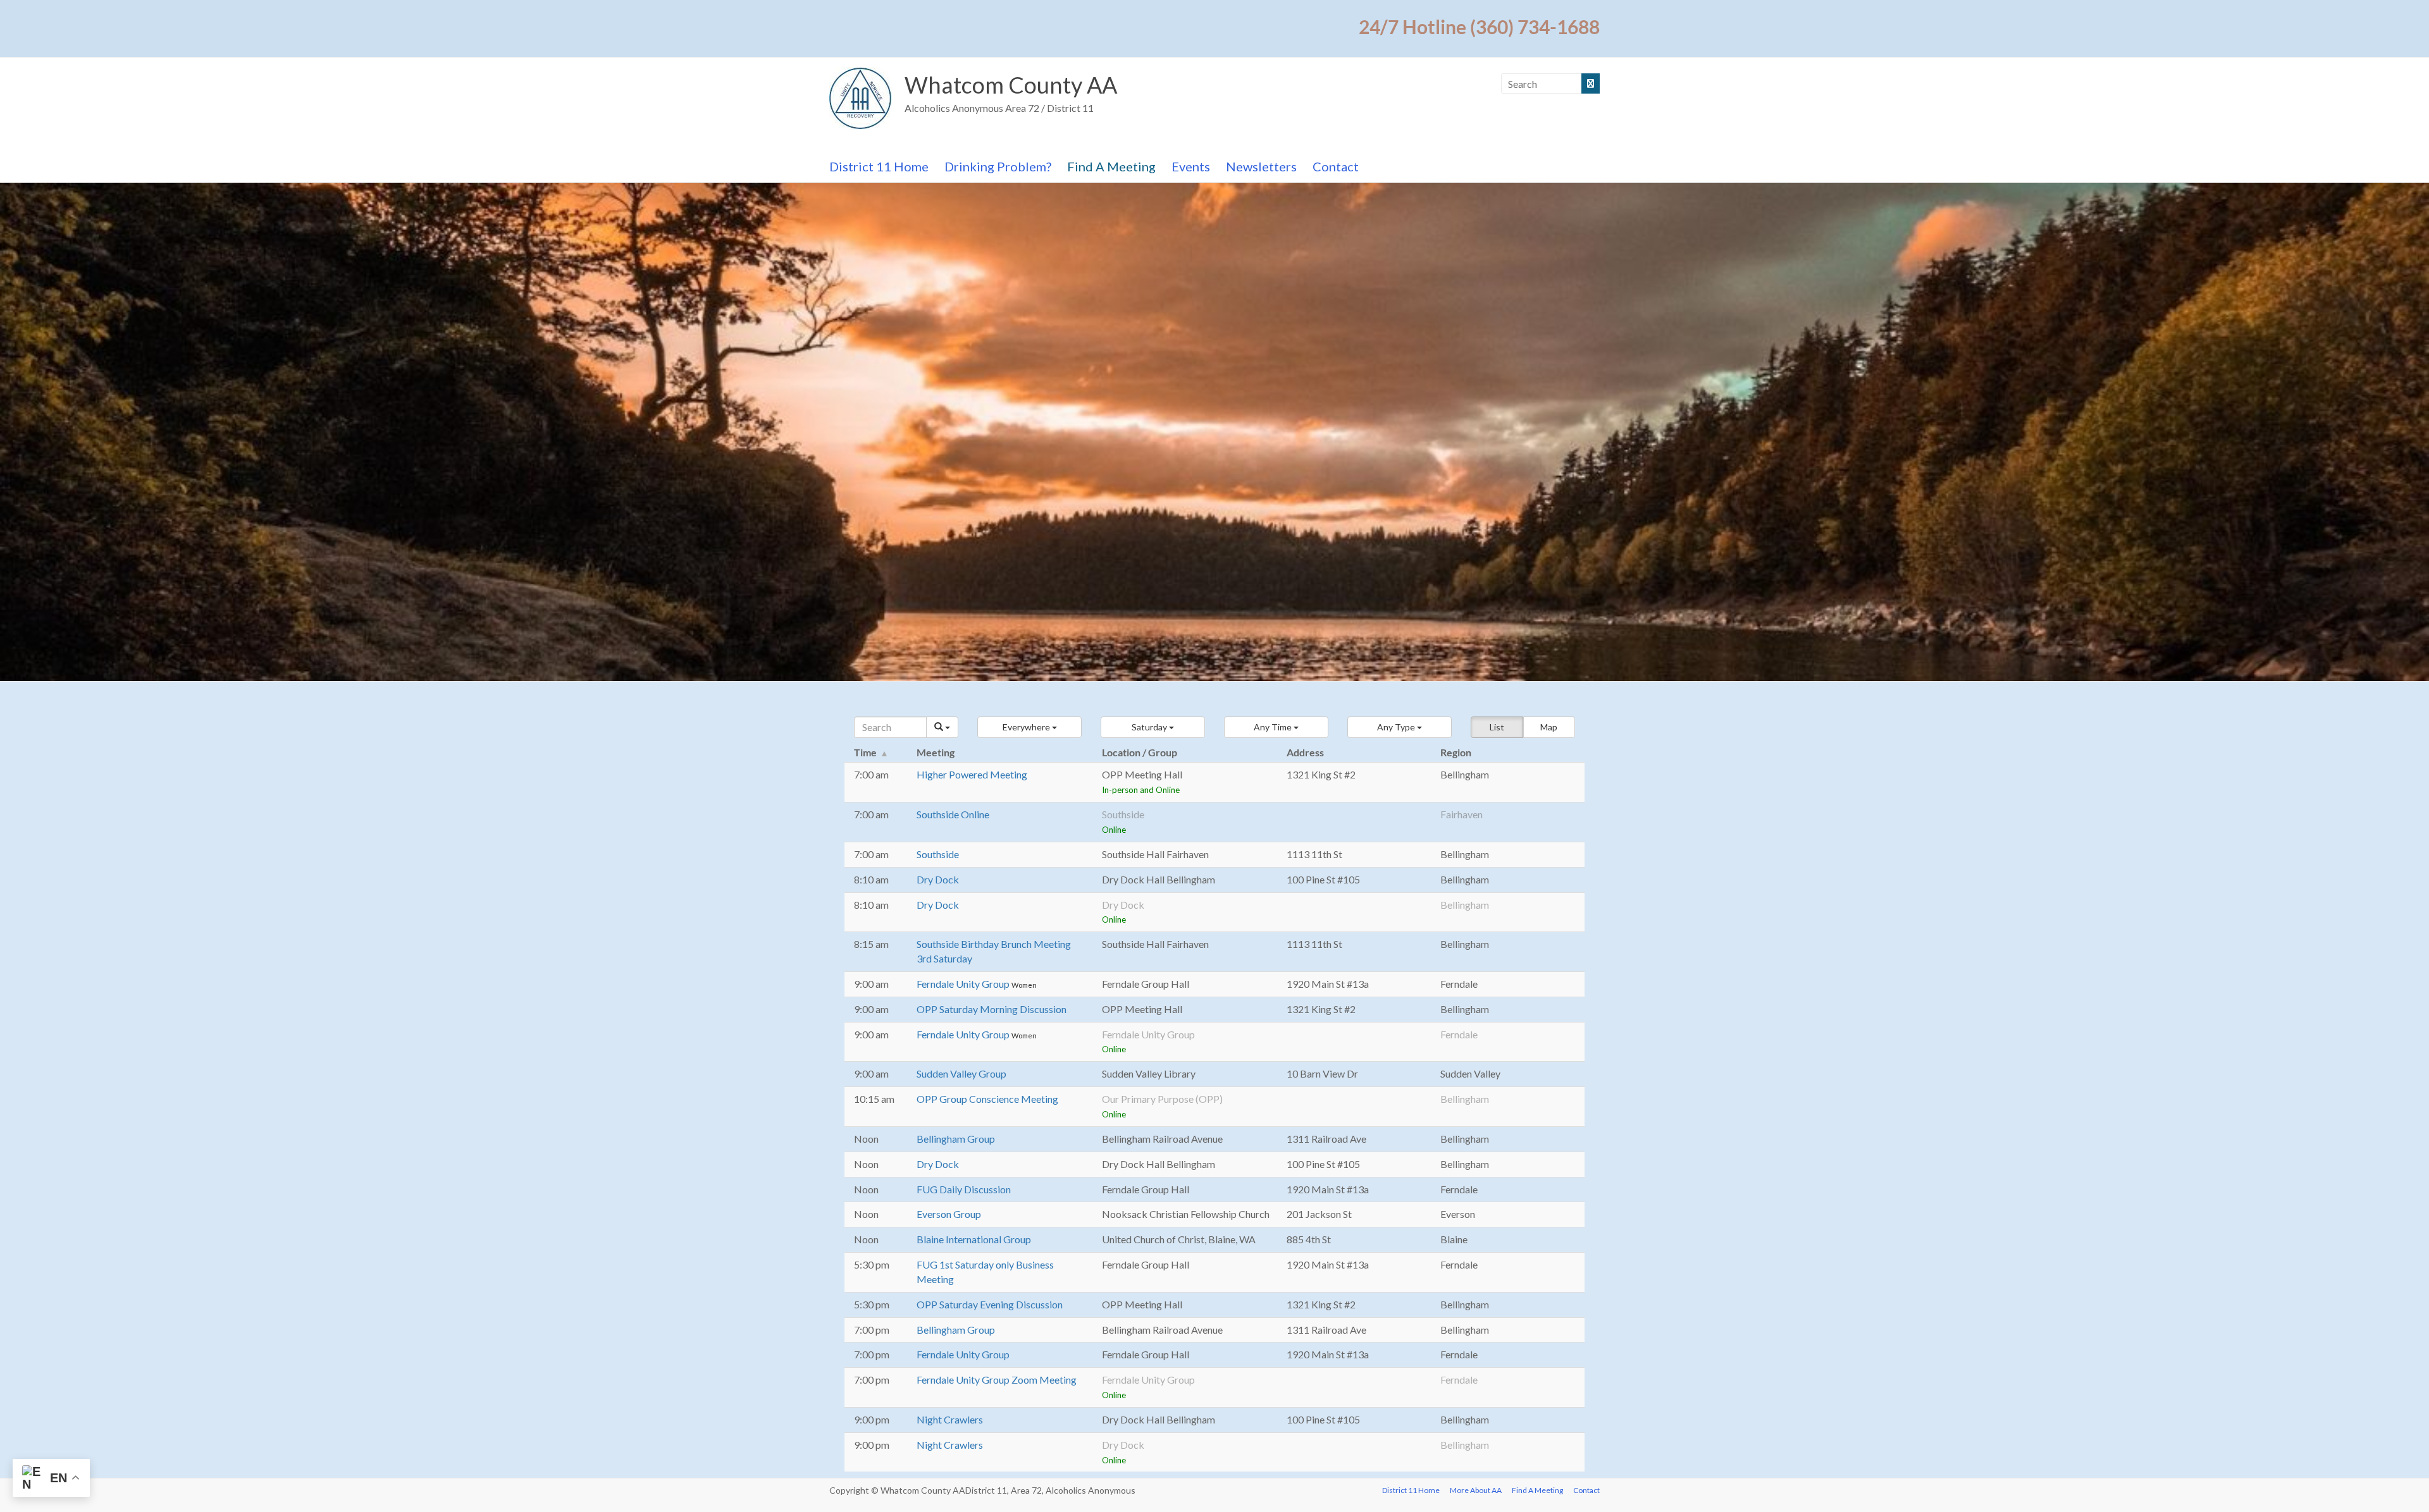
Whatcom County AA (1011, 85)
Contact (1336, 166)
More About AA (1476, 1490)
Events (1191, 166)
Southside (938, 854)
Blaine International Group (974, 1239)
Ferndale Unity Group (964, 984)
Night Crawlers (950, 1419)
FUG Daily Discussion (964, 1189)
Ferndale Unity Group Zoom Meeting (997, 1380)
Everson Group (949, 1214)
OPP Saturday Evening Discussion (990, 1304)
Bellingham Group (956, 1139)
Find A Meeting (1111, 166)
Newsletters (1261, 166)
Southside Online (953, 814)
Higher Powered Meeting (972, 774)
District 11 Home (879, 166)
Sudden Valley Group (961, 1073)
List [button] (1497, 727)
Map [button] (1549, 727)
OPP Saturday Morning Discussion (992, 1009)
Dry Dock (938, 879)
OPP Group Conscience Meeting (987, 1099)
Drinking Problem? (998, 166)
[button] (1029, 727)
